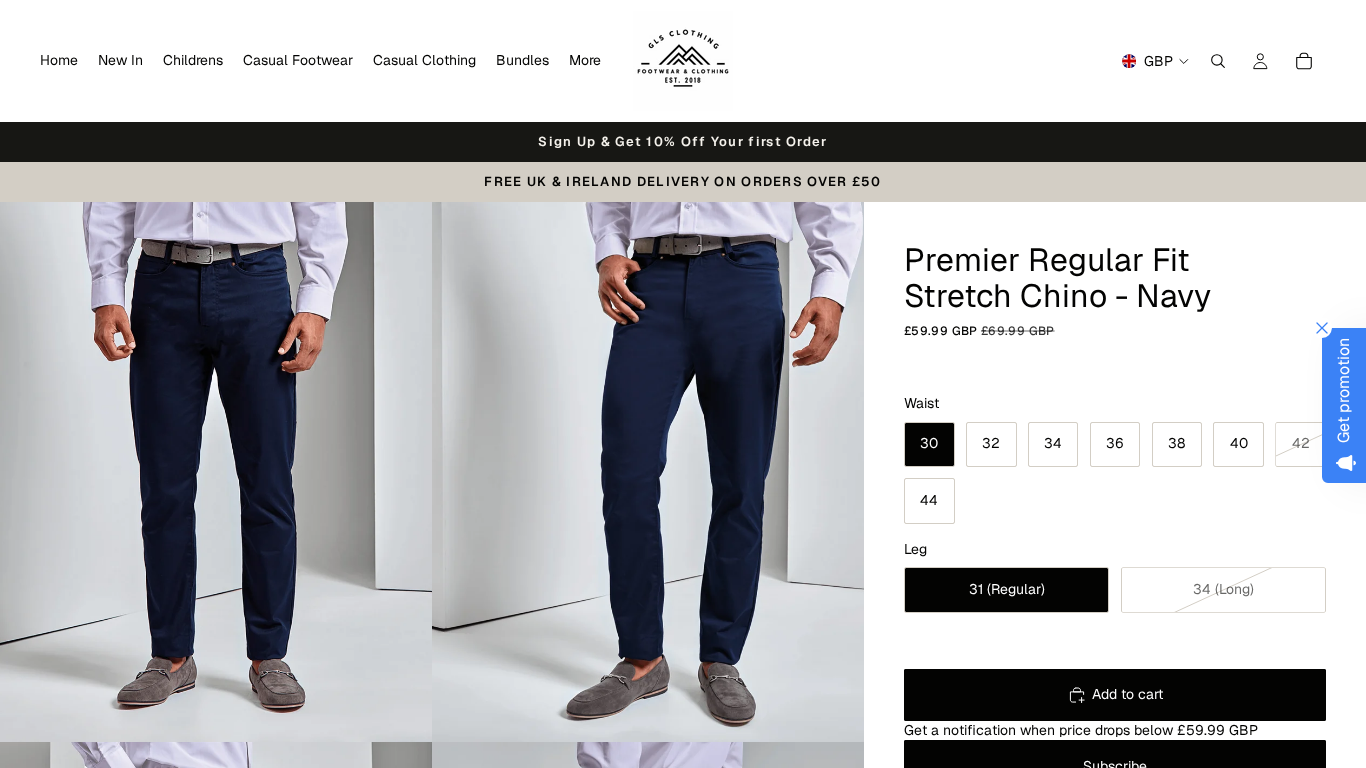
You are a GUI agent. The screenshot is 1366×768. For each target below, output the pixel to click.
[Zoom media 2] (648, 472)
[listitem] (585, 61)
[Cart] (1304, 61)
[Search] (1218, 61)
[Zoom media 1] (216, 472)
